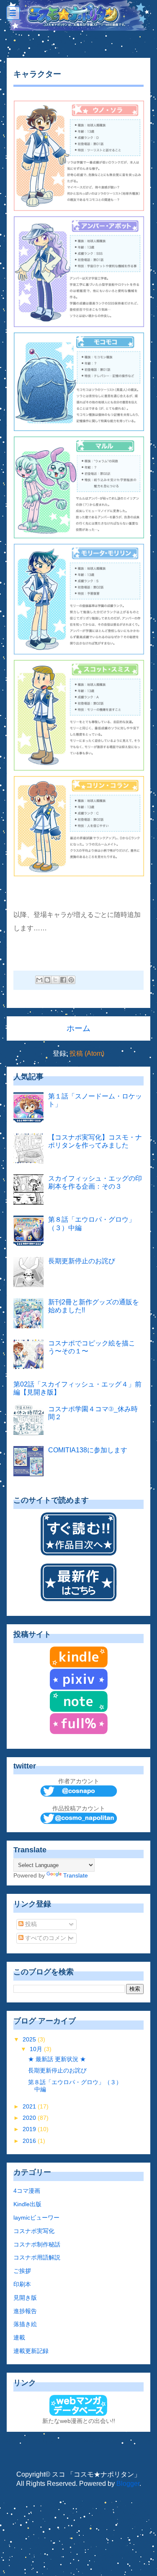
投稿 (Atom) (87, 1053)
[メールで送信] (39, 980)
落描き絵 (25, 2324)
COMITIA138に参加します (88, 1450)
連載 (19, 2337)
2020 (30, 2118)
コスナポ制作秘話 (37, 2244)
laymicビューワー (36, 2218)
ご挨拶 (22, 2271)
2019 (30, 2129)
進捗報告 (25, 2311)
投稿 (30, 1924)
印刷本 (22, 2284)
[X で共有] (55, 980)
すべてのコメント (48, 1938)
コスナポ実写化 (34, 2231)
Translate (76, 1875)
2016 (30, 2141)
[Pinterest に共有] (71, 980)
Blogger (128, 2484)
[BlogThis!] (47, 980)
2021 (30, 2106)
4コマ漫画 (27, 2191)
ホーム (78, 1028)
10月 (37, 2049)
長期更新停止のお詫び (82, 1261)
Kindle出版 (27, 2204)
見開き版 (25, 2298)
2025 (30, 2039)
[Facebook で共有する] (63, 980)
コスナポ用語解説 (37, 2257)
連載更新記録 (31, 2351)
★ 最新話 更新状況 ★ (57, 2059)
